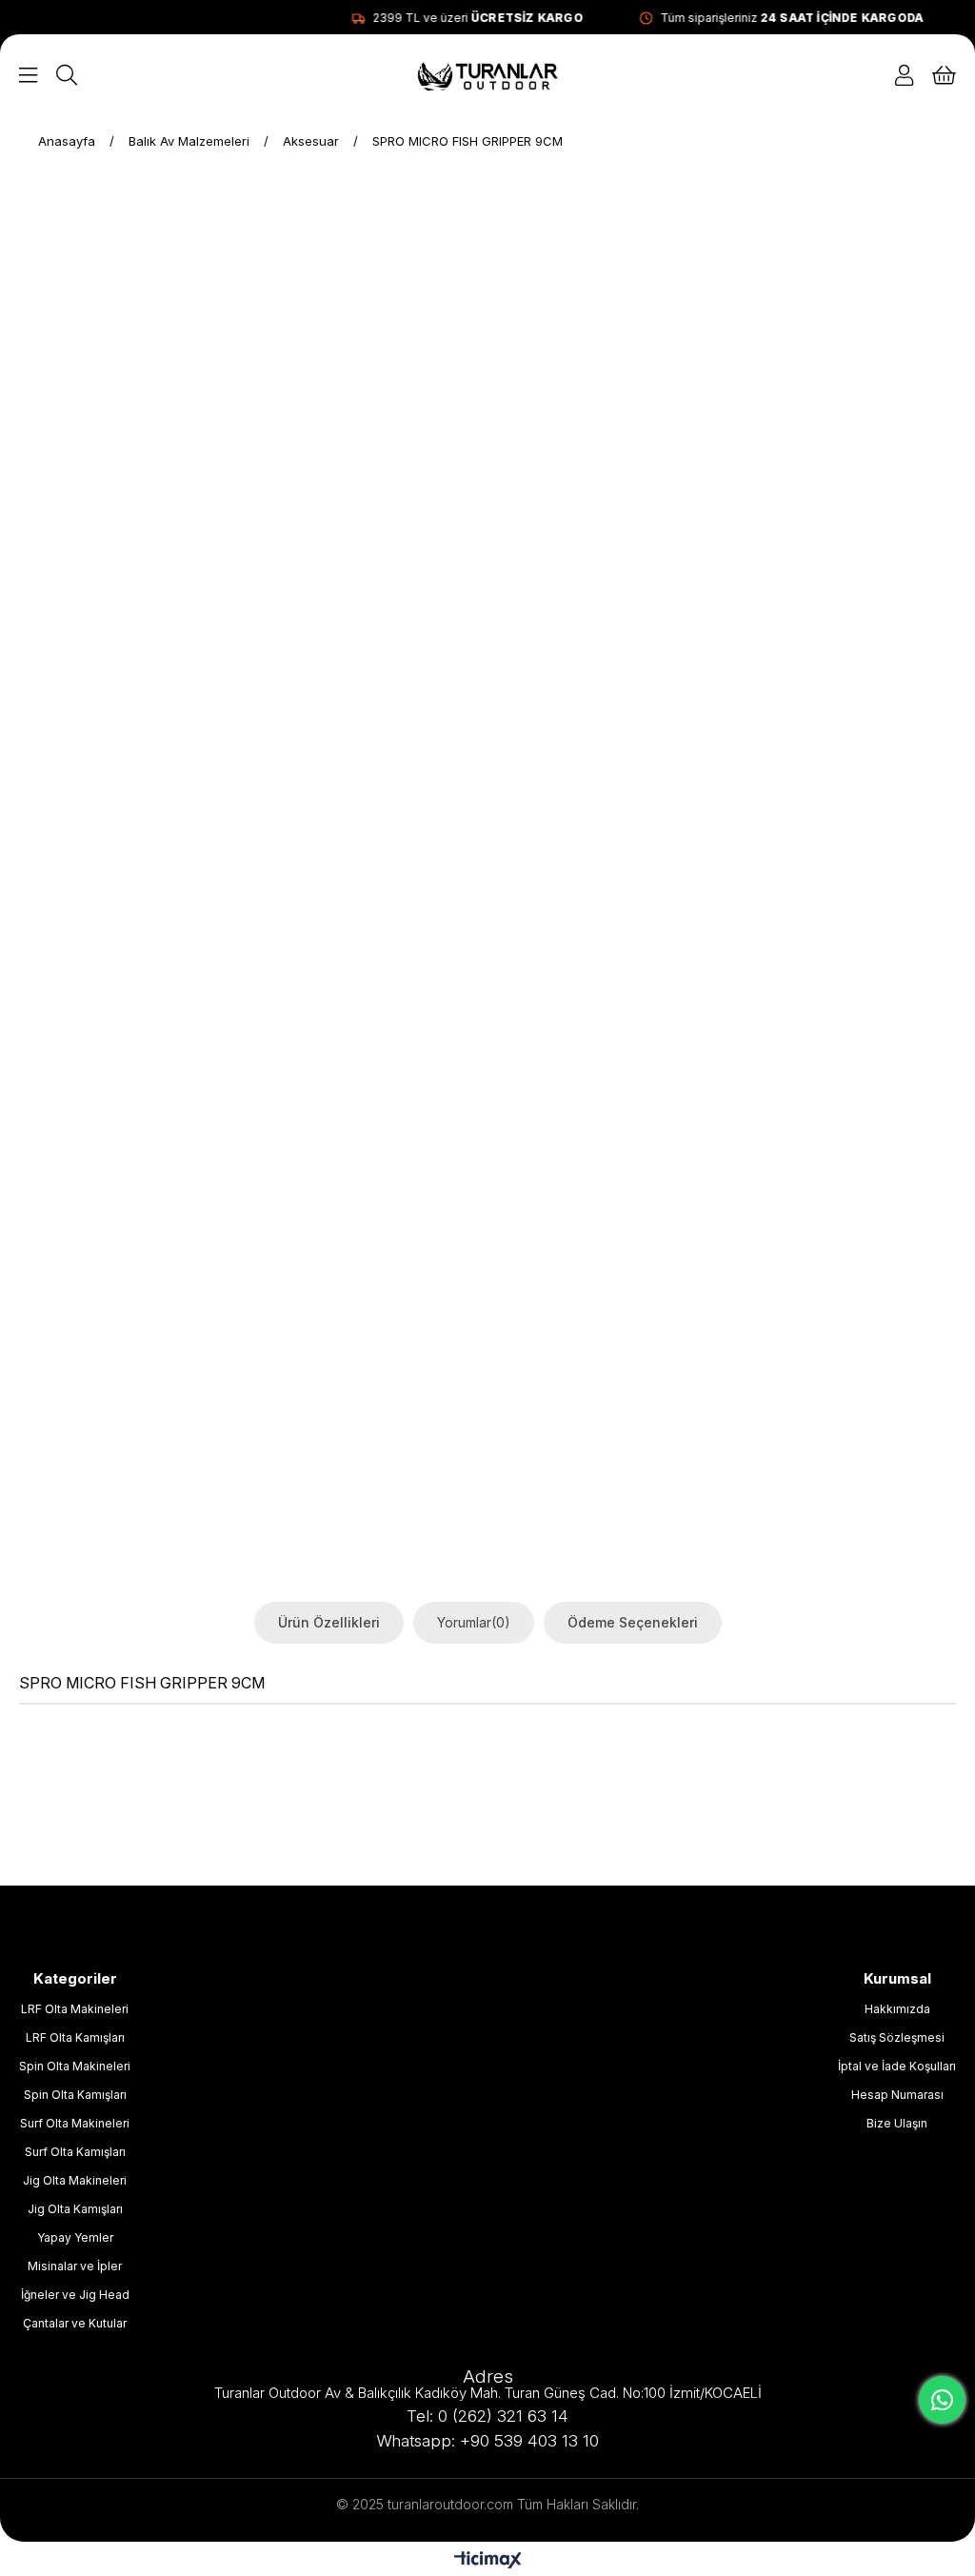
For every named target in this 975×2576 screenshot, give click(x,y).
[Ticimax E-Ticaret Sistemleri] (488, 2561)
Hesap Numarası (897, 2095)
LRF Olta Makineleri (75, 2009)
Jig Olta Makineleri (75, 2180)
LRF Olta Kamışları (75, 2037)
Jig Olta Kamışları (75, 2209)
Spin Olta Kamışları (75, 2095)
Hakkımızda (897, 2009)
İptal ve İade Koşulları (897, 2066)
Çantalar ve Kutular (75, 2323)
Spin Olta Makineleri (75, 2066)
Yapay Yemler (75, 2237)
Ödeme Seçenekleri (633, 1622)
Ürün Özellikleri (329, 1622)
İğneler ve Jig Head (75, 2295)
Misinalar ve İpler (75, 2266)
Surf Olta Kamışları (75, 2152)
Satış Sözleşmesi (897, 2037)
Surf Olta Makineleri (75, 2123)
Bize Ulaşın (897, 2123)
